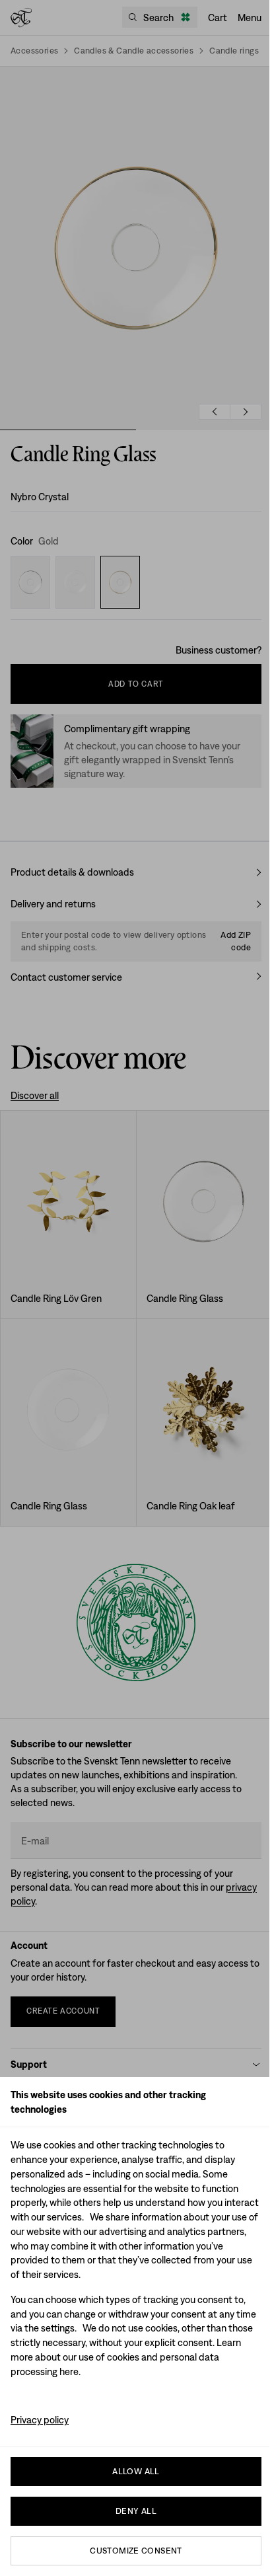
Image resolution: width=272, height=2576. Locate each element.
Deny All (136, 2511)
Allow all (136, 2471)
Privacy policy (40, 2420)
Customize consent (136, 2551)
